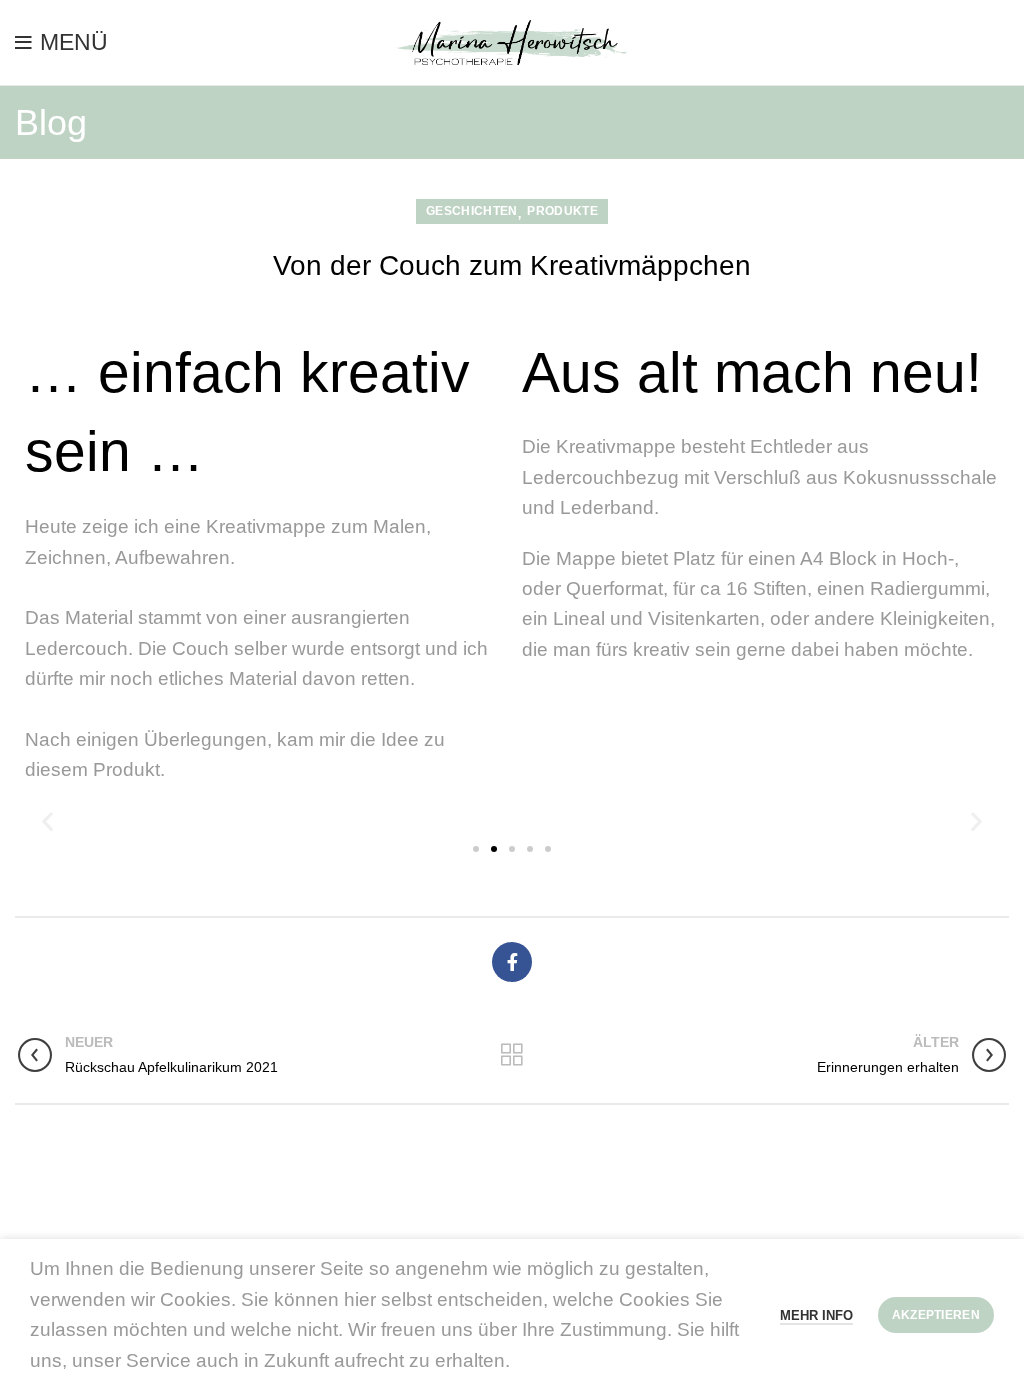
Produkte (562, 211)
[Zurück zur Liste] (512, 1055)
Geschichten (471, 211)
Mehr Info (816, 1315)
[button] (47, 820)
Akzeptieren (936, 1315)
